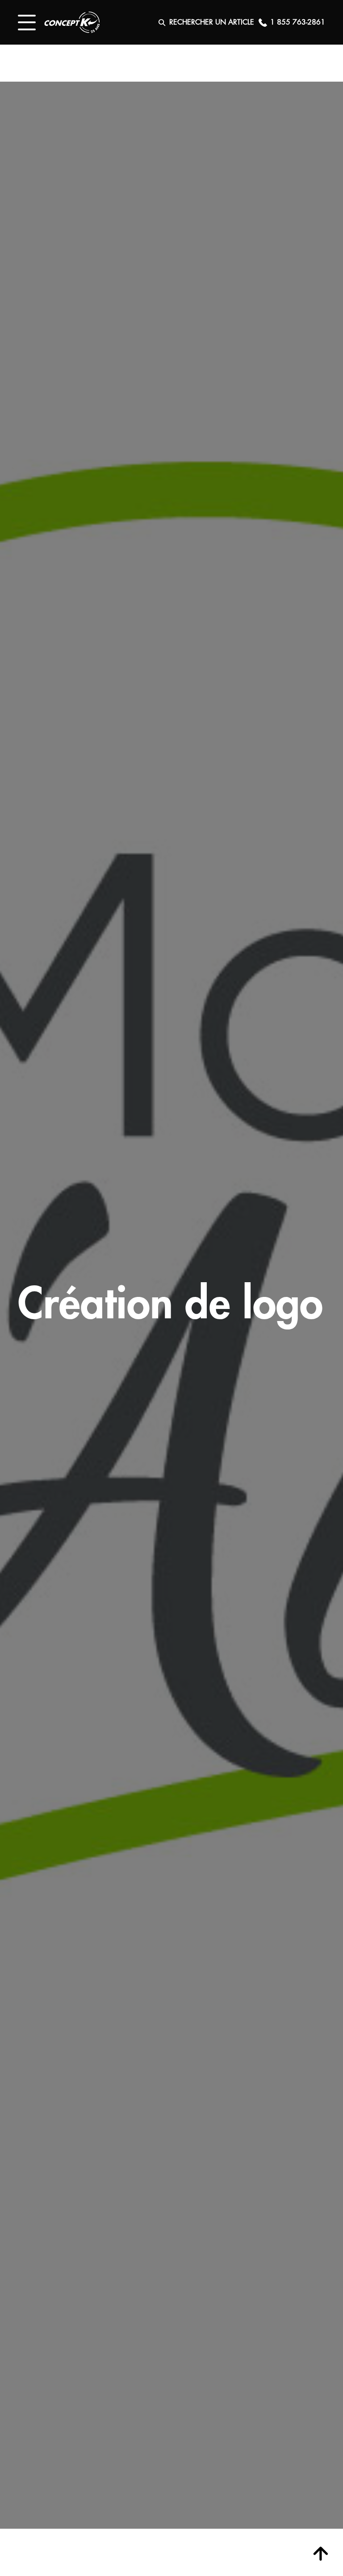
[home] (72, 22)
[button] (27, 23)
